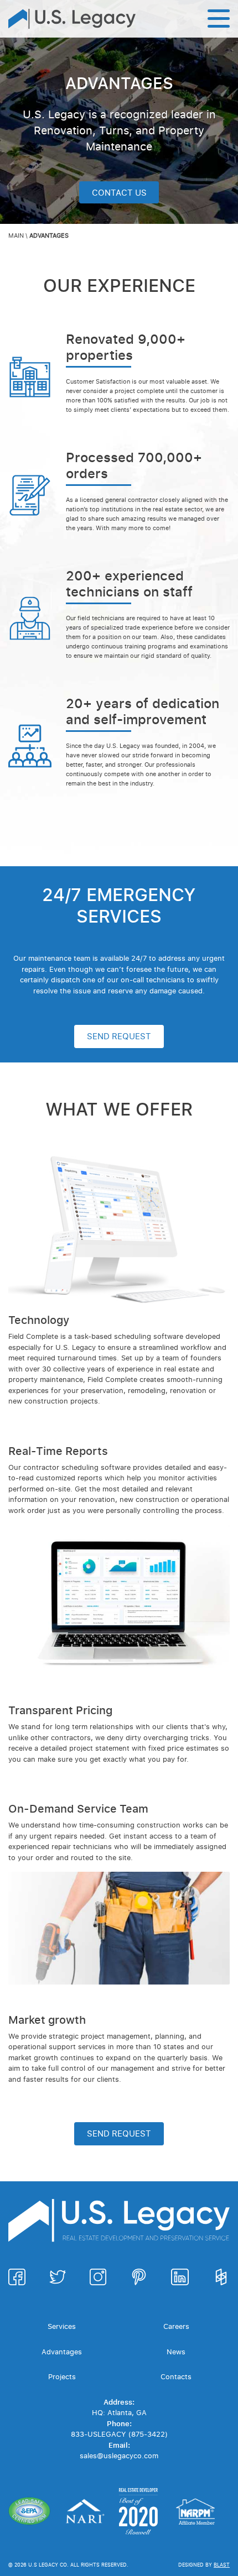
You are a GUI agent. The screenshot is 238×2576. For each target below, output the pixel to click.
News (176, 2352)
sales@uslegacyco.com (119, 2455)
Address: (119, 2402)
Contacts (176, 2376)
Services (62, 2326)
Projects (62, 2376)
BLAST (222, 2565)
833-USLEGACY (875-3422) (119, 2434)
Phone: (119, 2423)
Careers (176, 2326)
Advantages (62, 2352)
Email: (119, 2445)
